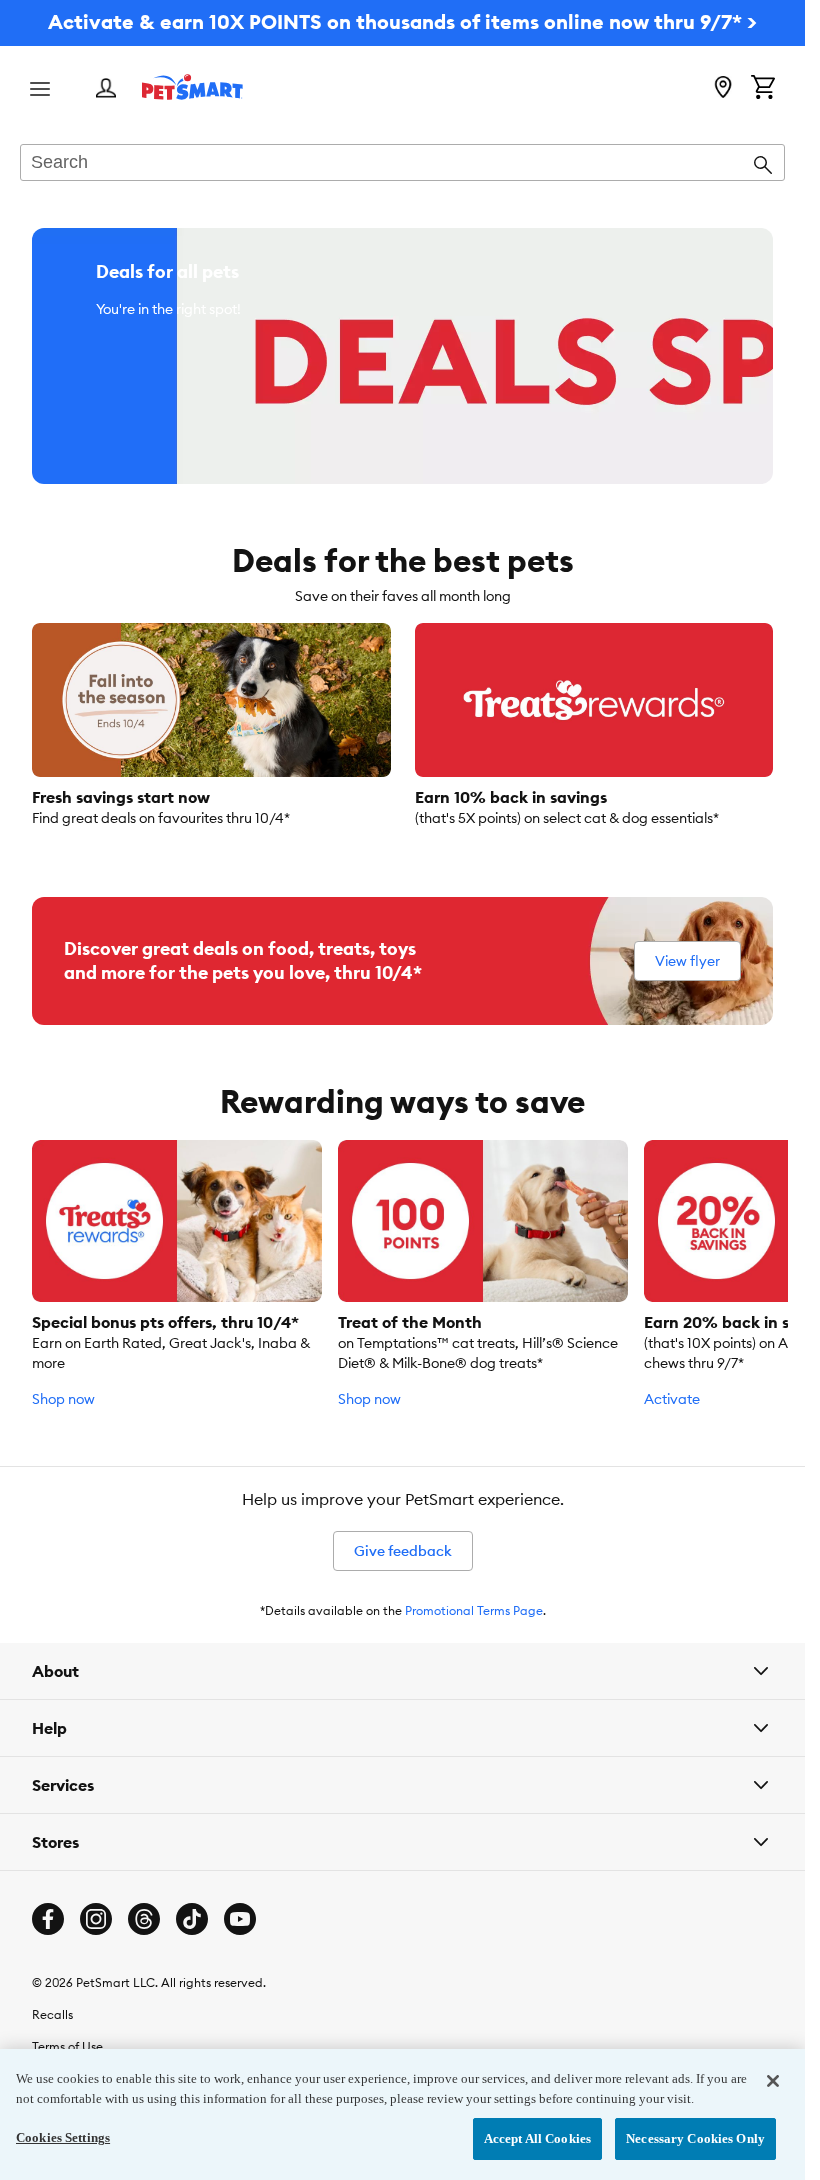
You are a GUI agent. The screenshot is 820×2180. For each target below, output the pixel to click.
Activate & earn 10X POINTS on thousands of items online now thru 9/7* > (402, 21)
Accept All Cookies (537, 2138)
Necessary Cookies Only (695, 2138)
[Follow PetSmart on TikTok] (192, 1919)
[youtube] (240, 1919)
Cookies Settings (63, 2137)
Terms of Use (67, 2046)
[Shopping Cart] (763, 89)
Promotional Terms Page (474, 1610)
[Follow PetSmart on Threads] (144, 1919)
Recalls (52, 2014)
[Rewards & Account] (106, 89)
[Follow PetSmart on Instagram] (96, 1919)
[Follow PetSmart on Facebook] (48, 1919)
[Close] (773, 2081)
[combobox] (402, 164)
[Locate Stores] (723, 89)
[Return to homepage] (192, 87)
